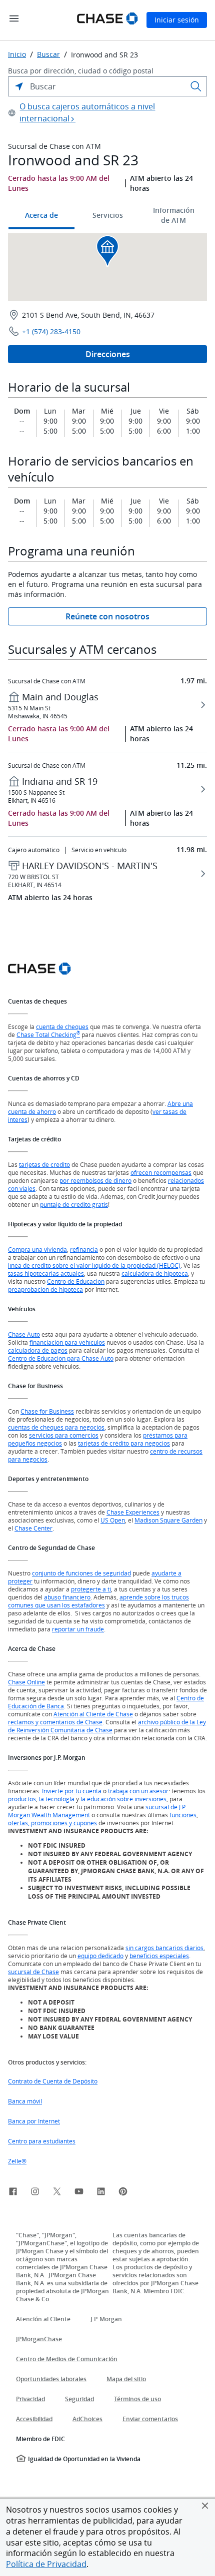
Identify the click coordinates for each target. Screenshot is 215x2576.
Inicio (17, 54)
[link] (13, 2193)
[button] (205, 2506)
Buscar (48, 54)
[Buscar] (196, 86)
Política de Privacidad (46, 2564)
